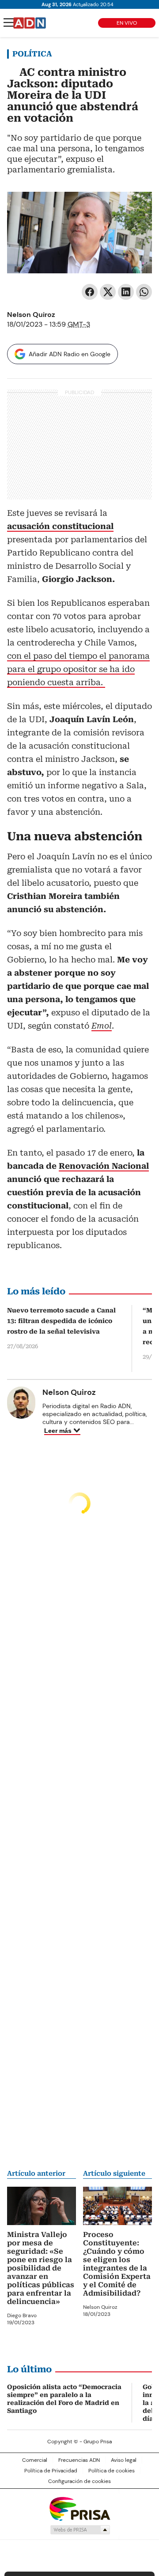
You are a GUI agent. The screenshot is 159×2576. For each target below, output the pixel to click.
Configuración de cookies (79, 2481)
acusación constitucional (60, 526)
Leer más (58, 1431)
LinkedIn (126, 292)
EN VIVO (127, 23)
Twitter (108, 292)
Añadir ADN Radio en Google (70, 354)
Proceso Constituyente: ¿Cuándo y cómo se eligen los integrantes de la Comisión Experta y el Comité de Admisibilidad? (117, 2264)
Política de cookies (112, 2471)
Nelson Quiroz (31, 315)
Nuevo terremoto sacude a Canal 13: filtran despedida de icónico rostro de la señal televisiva (61, 1321)
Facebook (90, 292)
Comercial (35, 2460)
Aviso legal (124, 2460)
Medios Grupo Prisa (80, 2530)
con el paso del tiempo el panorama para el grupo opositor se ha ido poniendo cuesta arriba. (78, 669)
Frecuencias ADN (79, 2460)
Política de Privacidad (51, 2471)
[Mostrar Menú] (9, 22)
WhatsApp (144, 292)
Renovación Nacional (104, 1166)
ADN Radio (30, 23)
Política (32, 54)
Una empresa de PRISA (79, 2508)
